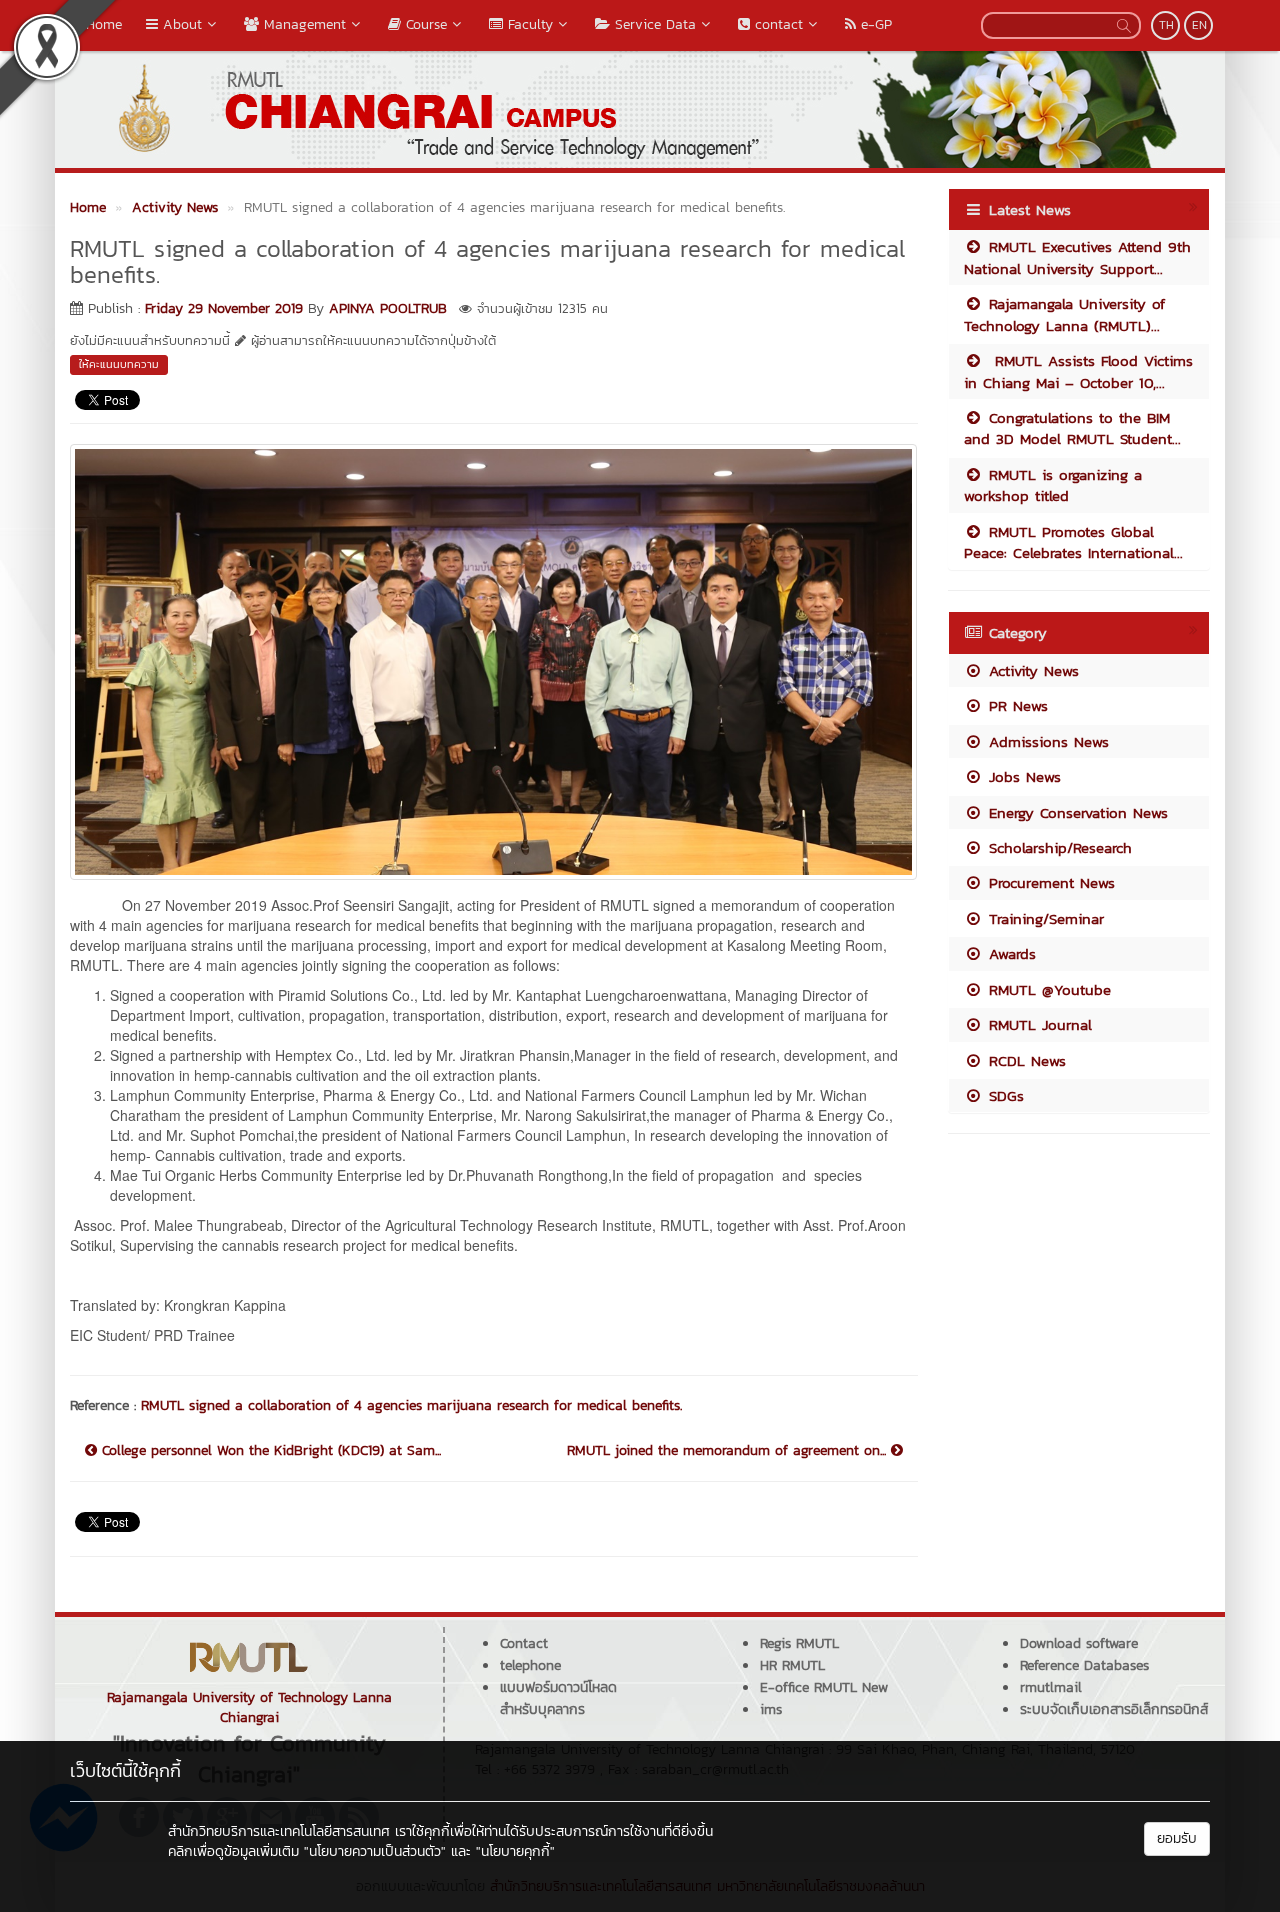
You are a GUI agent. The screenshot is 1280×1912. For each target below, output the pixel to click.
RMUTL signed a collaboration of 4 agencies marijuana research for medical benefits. (411, 1405)
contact (776, 24)
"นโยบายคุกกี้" (515, 1851)
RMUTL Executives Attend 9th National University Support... (1077, 257)
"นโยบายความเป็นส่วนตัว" (375, 1851)
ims (771, 1709)
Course (424, 24)
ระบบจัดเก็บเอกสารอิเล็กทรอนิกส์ (1114, 1709)
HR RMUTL (792, 1665)
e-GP (874, 24)
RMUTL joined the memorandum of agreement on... (729, 1451)
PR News (1015, 705)
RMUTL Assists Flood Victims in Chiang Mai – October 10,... (1078, 371)
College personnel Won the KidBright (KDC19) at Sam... (269, 1451)
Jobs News (1022, 776)
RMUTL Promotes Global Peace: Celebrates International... (1073, 542)
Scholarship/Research (1057, 847)
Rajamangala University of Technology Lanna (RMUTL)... (1064, 314)
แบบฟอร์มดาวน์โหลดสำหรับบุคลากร (558, 1698)
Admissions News (1046, 741)
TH (1166, 25)
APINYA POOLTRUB (388, 308)
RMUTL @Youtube (1047, 989)
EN (1199, 25)
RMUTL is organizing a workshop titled (1053, 485)
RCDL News (1024, 1060)
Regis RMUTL (799, 1643)
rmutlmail (1051, 1687)
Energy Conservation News (1075, 812)
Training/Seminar (1043, 918)
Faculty (528, 24)
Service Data (653, 24)
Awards (1009, 953)
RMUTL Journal (1037, 1024)
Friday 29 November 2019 (224, 308)
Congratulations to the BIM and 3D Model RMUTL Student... (1072, 428)
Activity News (1031, 670)
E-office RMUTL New (824, 1687)
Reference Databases (1084, 1665)
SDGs (1003, 1095)
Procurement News (1049, 882)
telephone (530, 1665)
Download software (1079, 1643)
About (180, 24)
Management (302, 24)
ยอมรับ (1177, 1838)
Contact (524, 1643)
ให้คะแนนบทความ (119, 364)
